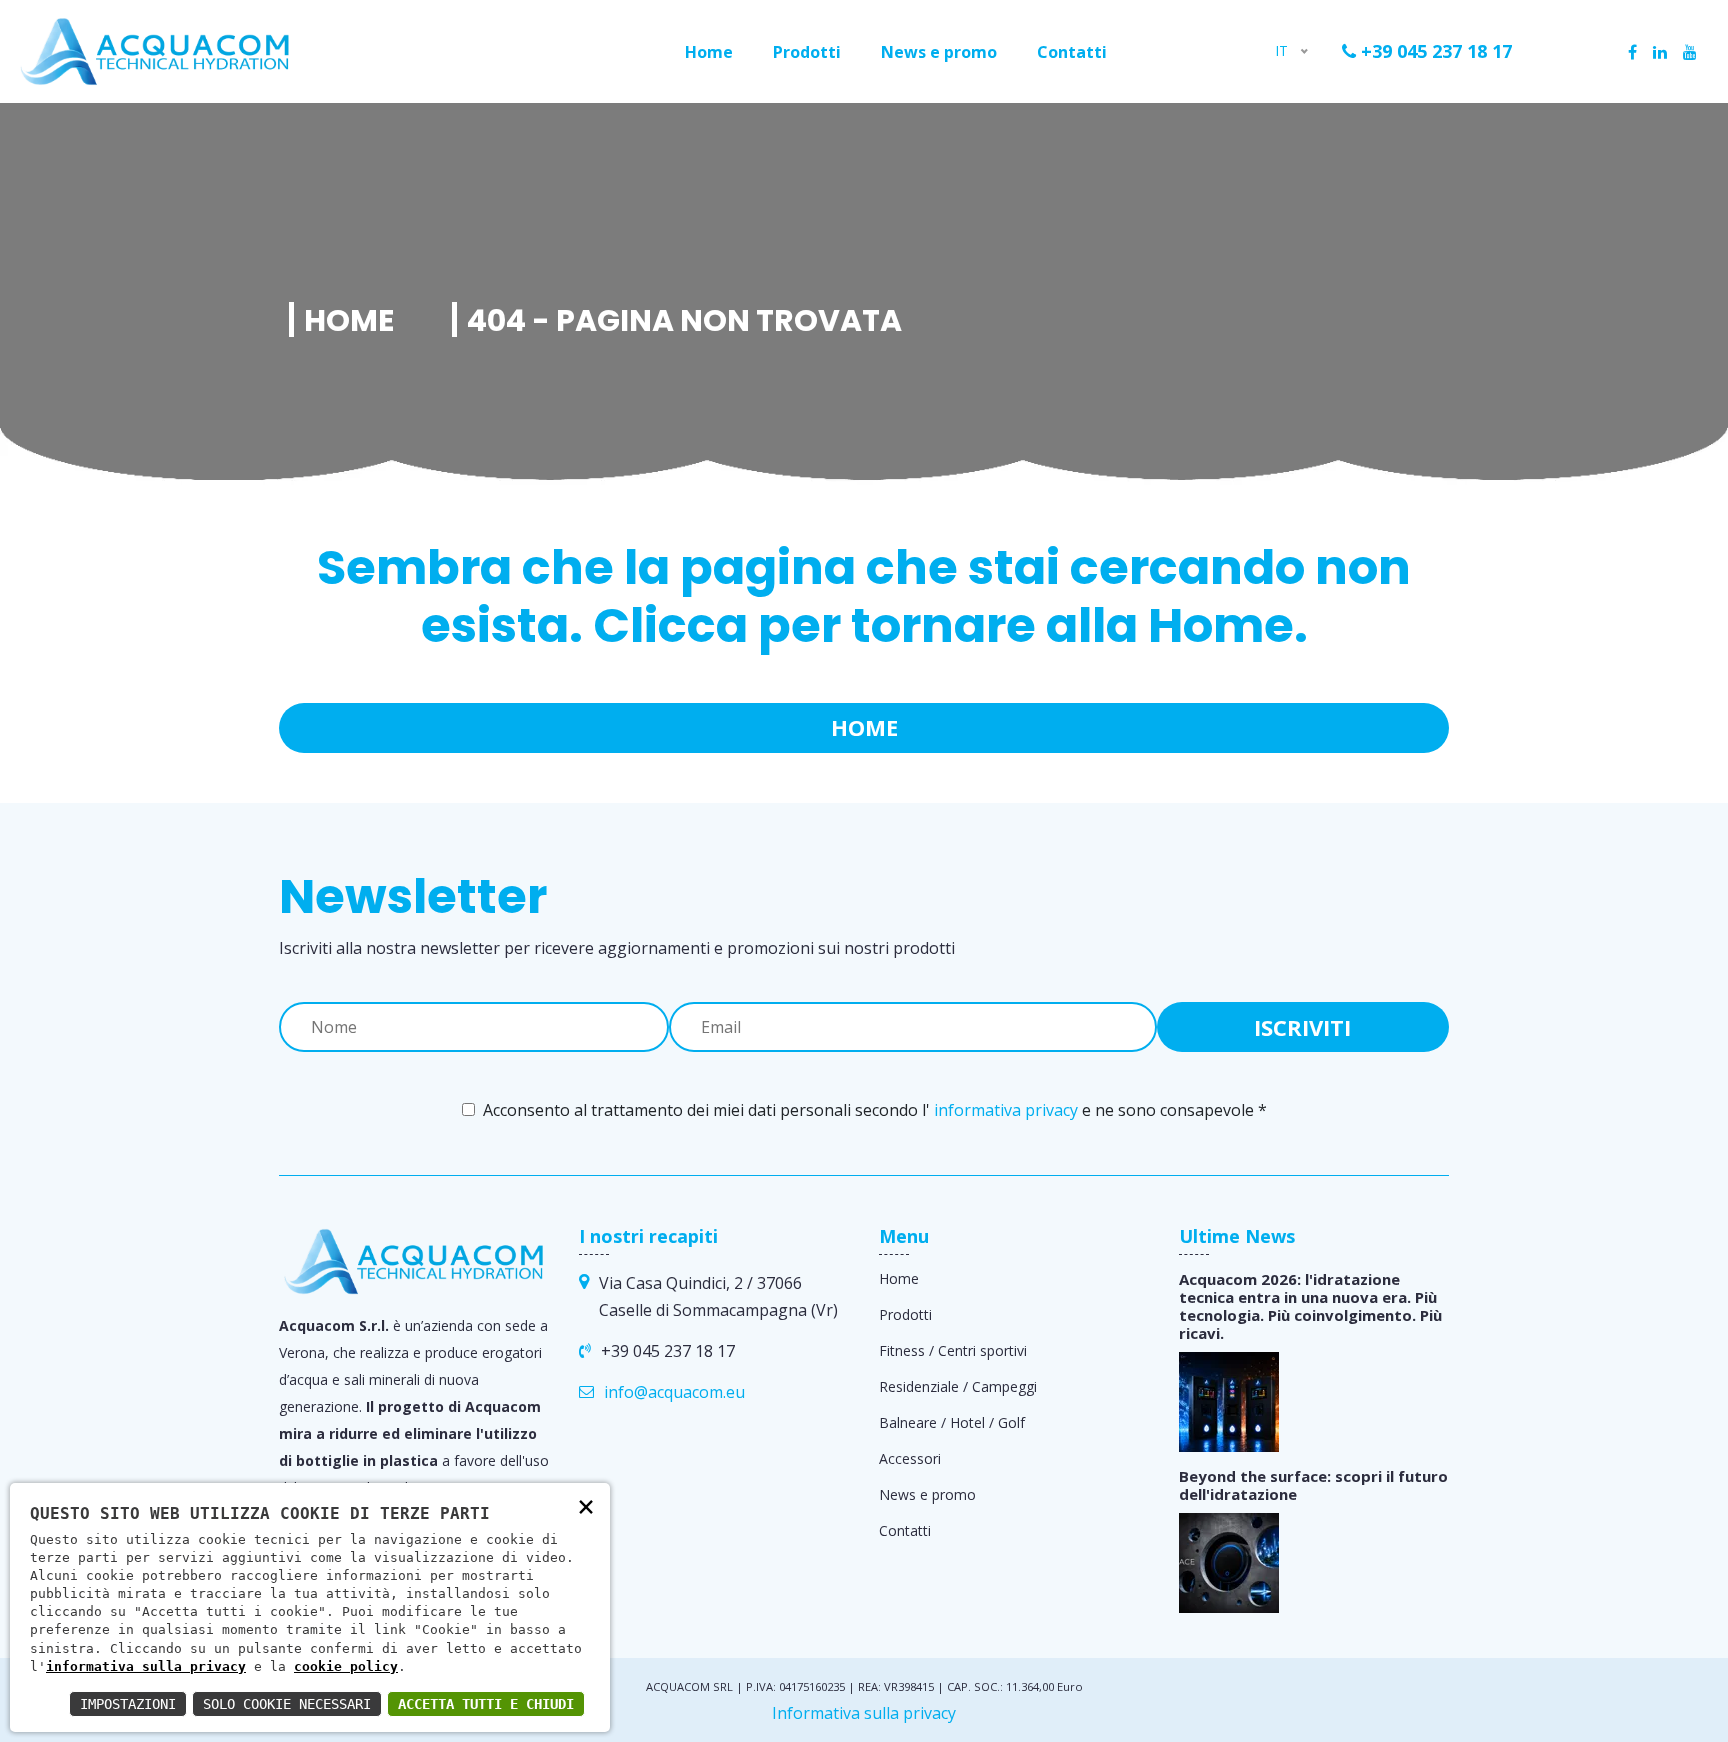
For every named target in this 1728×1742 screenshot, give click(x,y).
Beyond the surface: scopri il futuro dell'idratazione (1313, 1485)
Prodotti (807, 52)
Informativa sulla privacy (864, 1713)
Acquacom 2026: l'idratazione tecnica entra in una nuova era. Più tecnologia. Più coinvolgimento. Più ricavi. (1310, 1306)
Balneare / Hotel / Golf (952, 1422)
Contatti (1072, 52)
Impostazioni (128, 1704)
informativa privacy (1006, 1110)
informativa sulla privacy (146, 1666)
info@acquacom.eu (674, 1392)
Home (709, 52)
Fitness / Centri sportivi (953, 1350)
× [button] (586, 1505)
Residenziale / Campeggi (958, 1386)
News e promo (939, 52)
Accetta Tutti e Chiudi (486, 1704)
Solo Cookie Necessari (287, 1704)
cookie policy (346, 1666)
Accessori (910, 1458)
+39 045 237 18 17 (1434, 51)
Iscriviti (1302, 1027)
